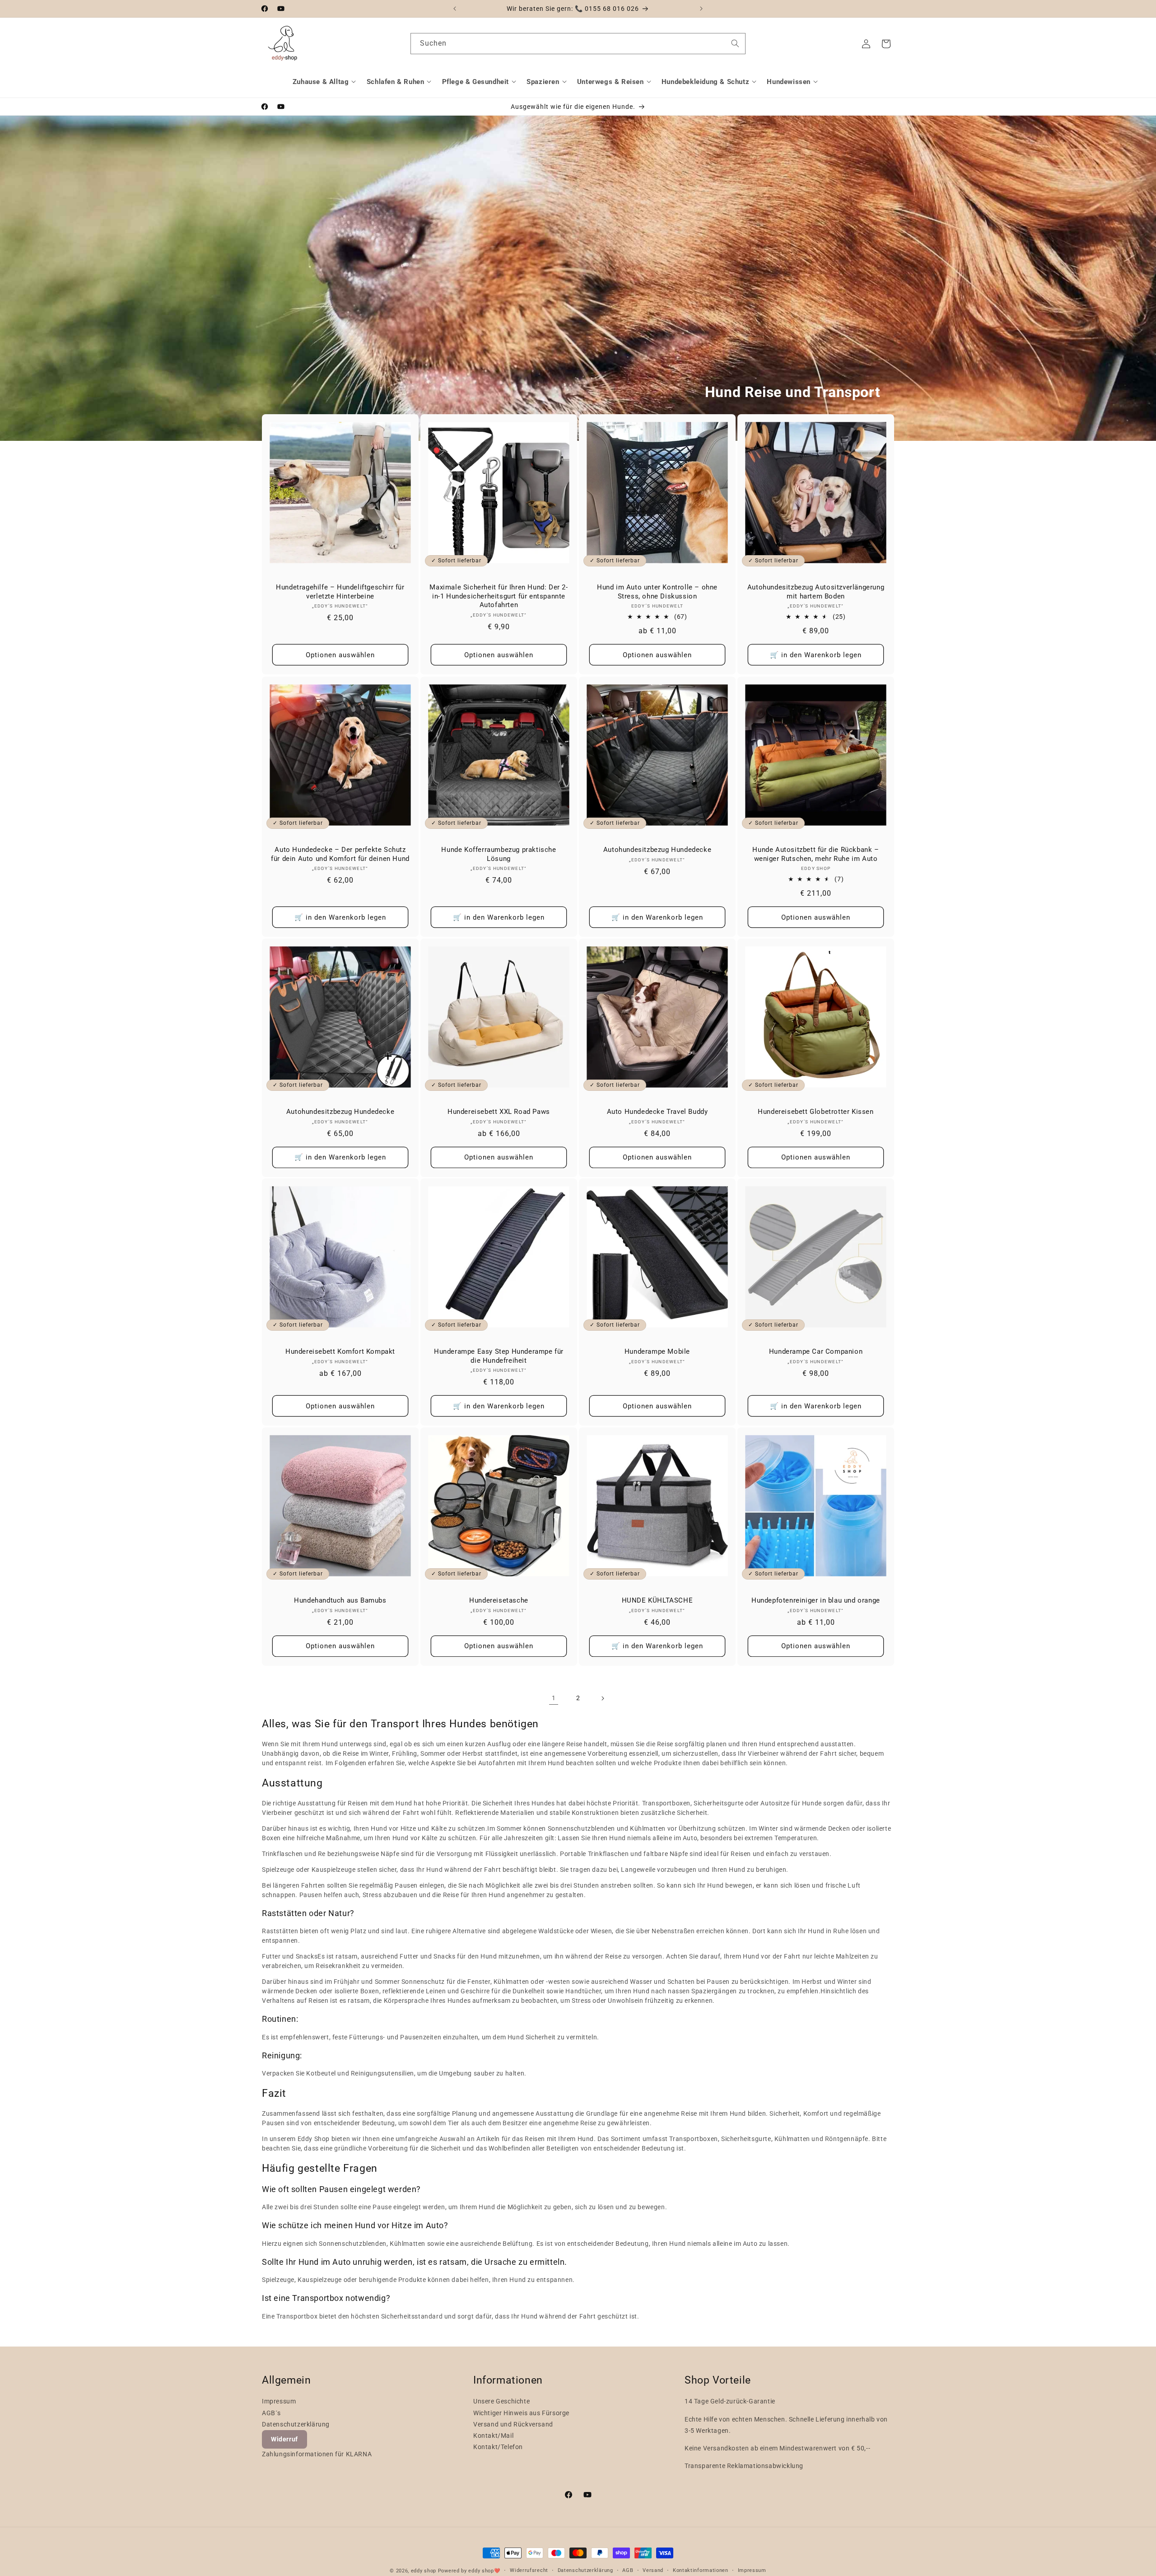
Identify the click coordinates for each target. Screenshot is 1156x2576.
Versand (653, 2570)
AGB (628, 2570)
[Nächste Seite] (602, 1698)
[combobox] (578, 44)
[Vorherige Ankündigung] (455, 9)
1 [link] (554, 1698)
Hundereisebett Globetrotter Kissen (816, 1112)
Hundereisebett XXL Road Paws (499, 1112)
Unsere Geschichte (501, 2401)
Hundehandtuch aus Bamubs (340, 1600)
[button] (326, 82)
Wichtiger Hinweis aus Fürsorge (521, 2413)
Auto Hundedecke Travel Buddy (657, 1112)
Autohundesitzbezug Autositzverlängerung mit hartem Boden (816, 592)
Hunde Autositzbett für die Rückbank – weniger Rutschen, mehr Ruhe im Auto (816, 854)
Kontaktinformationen (701, 2570)
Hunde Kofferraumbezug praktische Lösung (499, 854)
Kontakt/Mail (493, 2436)
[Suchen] (735, 43)
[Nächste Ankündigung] (701, 9)
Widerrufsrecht (529, 2570)
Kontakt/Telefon (498, 2447)
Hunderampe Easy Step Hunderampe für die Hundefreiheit (499, 1356)
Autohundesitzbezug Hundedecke (657, 850)
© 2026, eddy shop (413, 2571)
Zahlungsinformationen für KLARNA (317, 2454)
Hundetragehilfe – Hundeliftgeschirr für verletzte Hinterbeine (340, 592)
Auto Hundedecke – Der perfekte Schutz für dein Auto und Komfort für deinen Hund (340, 854)
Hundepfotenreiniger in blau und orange (816, 1600)
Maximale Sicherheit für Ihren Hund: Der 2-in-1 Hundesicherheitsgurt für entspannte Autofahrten (499, 596)
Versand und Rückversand (513, 2424)
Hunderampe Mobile (657, 1351)
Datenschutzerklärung (296, 2424)
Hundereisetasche (499, 1600)
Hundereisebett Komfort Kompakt (340, 1351)
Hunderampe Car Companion (816, 1351)
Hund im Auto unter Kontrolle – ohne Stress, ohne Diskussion (657, 592)
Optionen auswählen (340, 655)
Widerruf (284, 2439)
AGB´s (271, 2413)
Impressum (279, 2401)
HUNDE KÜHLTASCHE (657, 1600)
